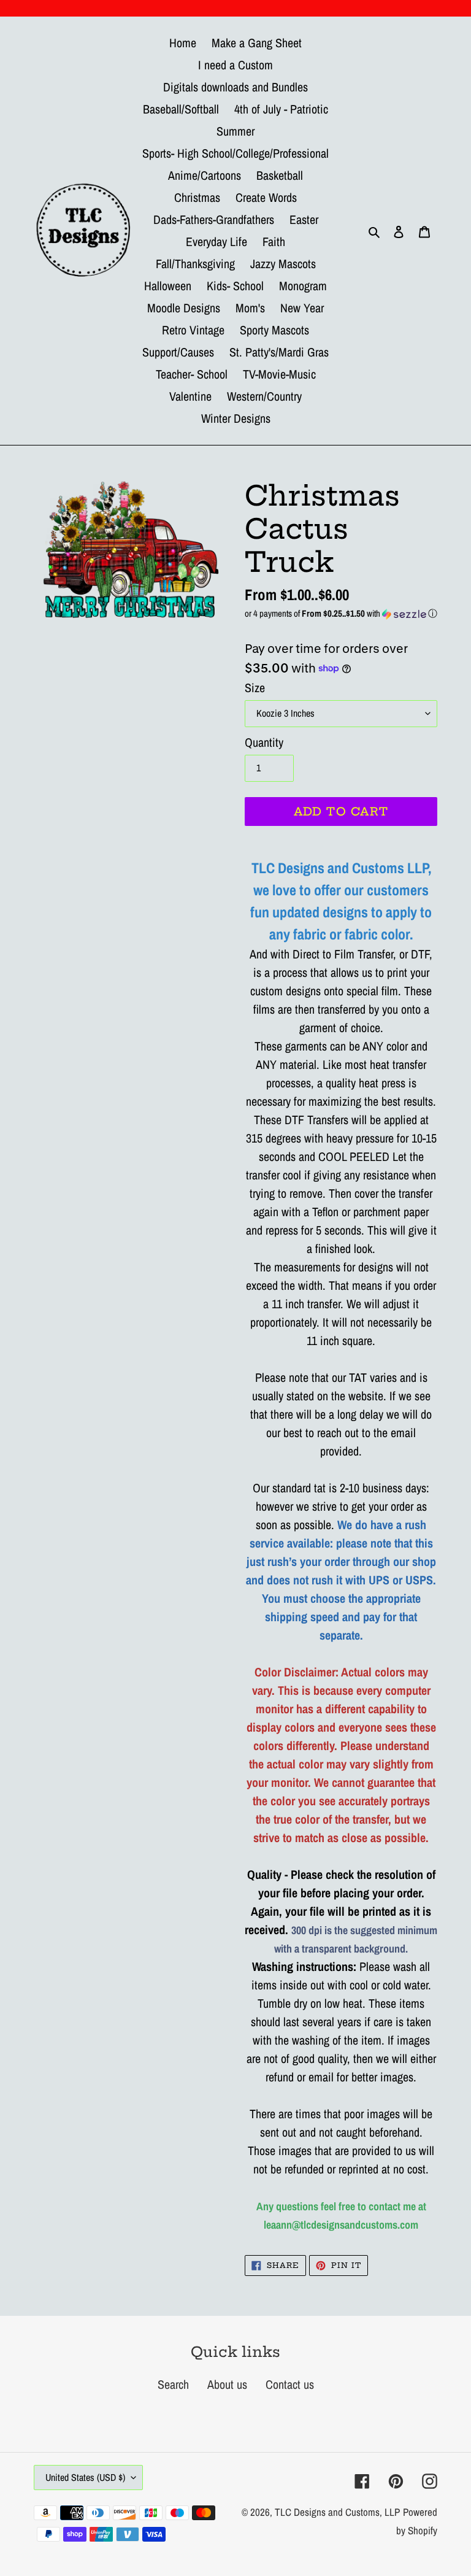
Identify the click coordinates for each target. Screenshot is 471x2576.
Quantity (264, 742)
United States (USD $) (85, 2477)
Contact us (290, 2384)
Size (255, 688)
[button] (341, 613)
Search (173, 2384)
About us (227, 2384)
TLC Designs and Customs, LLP (337, 2512)
